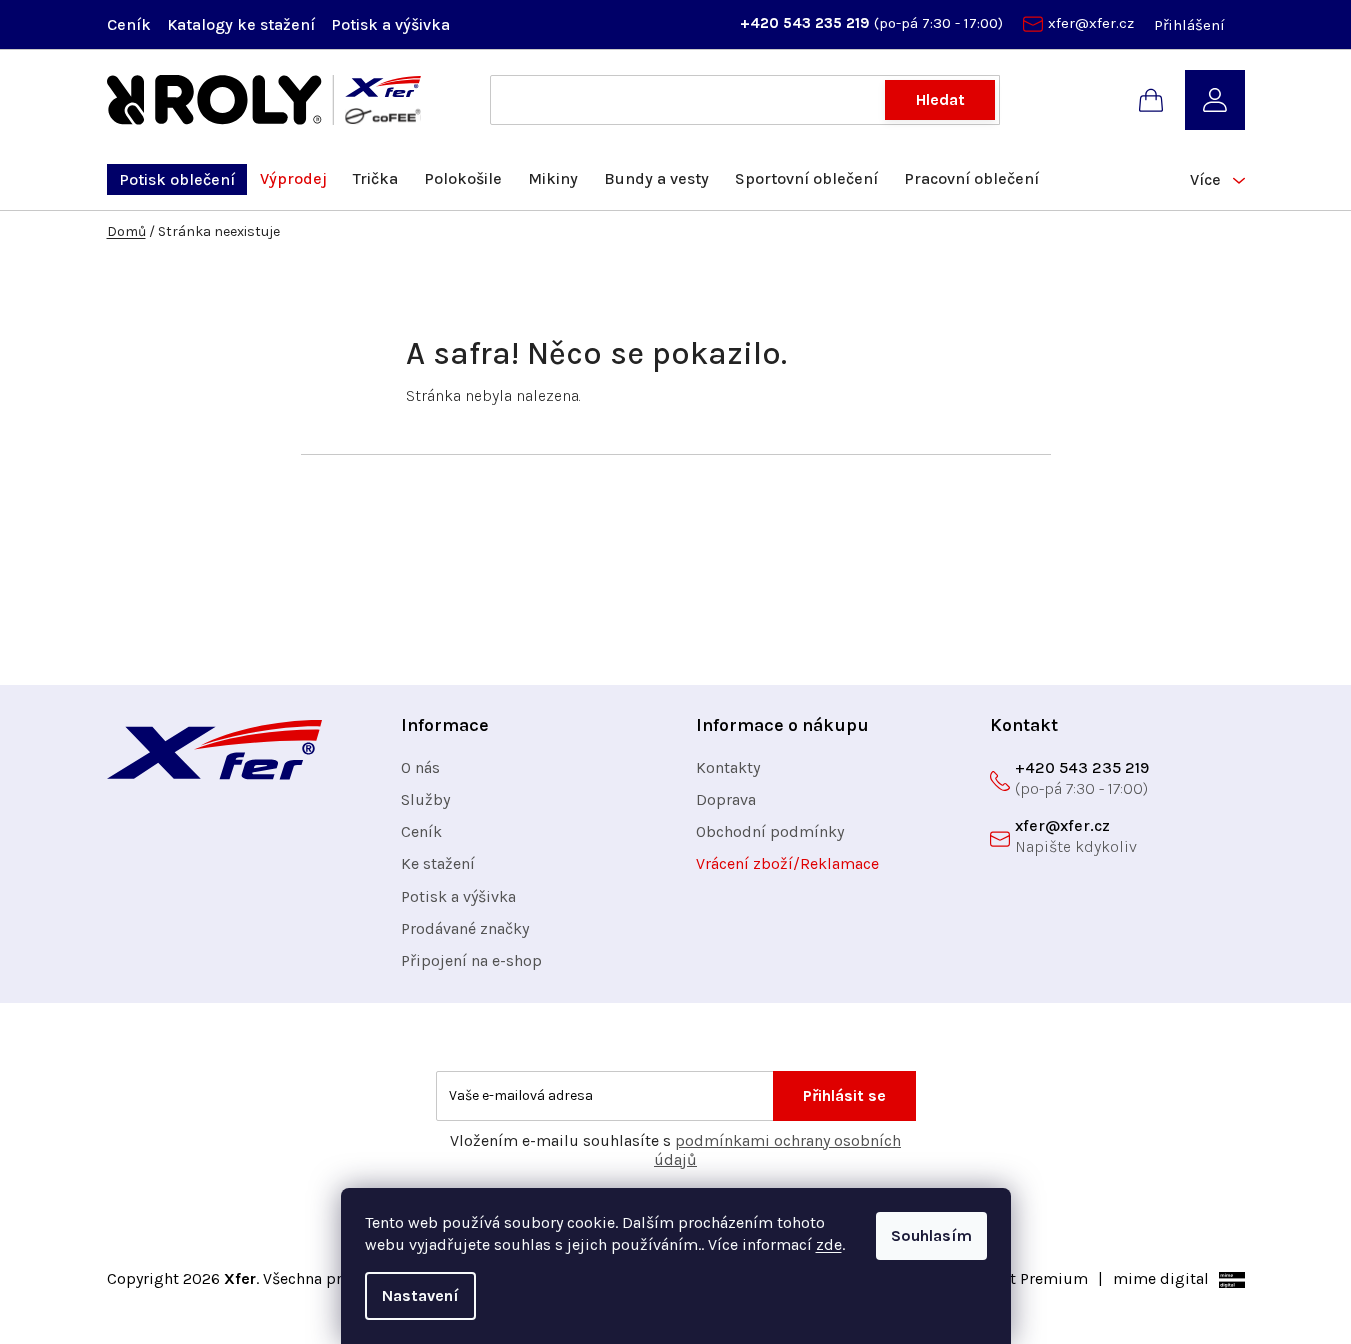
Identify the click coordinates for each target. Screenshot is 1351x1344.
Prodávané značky (465, 928)
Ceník (129, 24)
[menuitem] (177, 179)
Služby (425, 799)
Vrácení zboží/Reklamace (787, 863)
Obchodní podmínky (770, 831)
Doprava (726, 799)
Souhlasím (931, 1235)
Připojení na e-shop (471, 960)
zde (829, 1244)
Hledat (940, 99)
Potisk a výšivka (390, 24)
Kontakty (728, 767)
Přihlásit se (844, 1095)
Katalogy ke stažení (241, 24)
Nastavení (420, 1295)
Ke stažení (438, 863)
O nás (420, 767)
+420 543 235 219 (807, 23)
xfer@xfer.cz (1091, 23)
